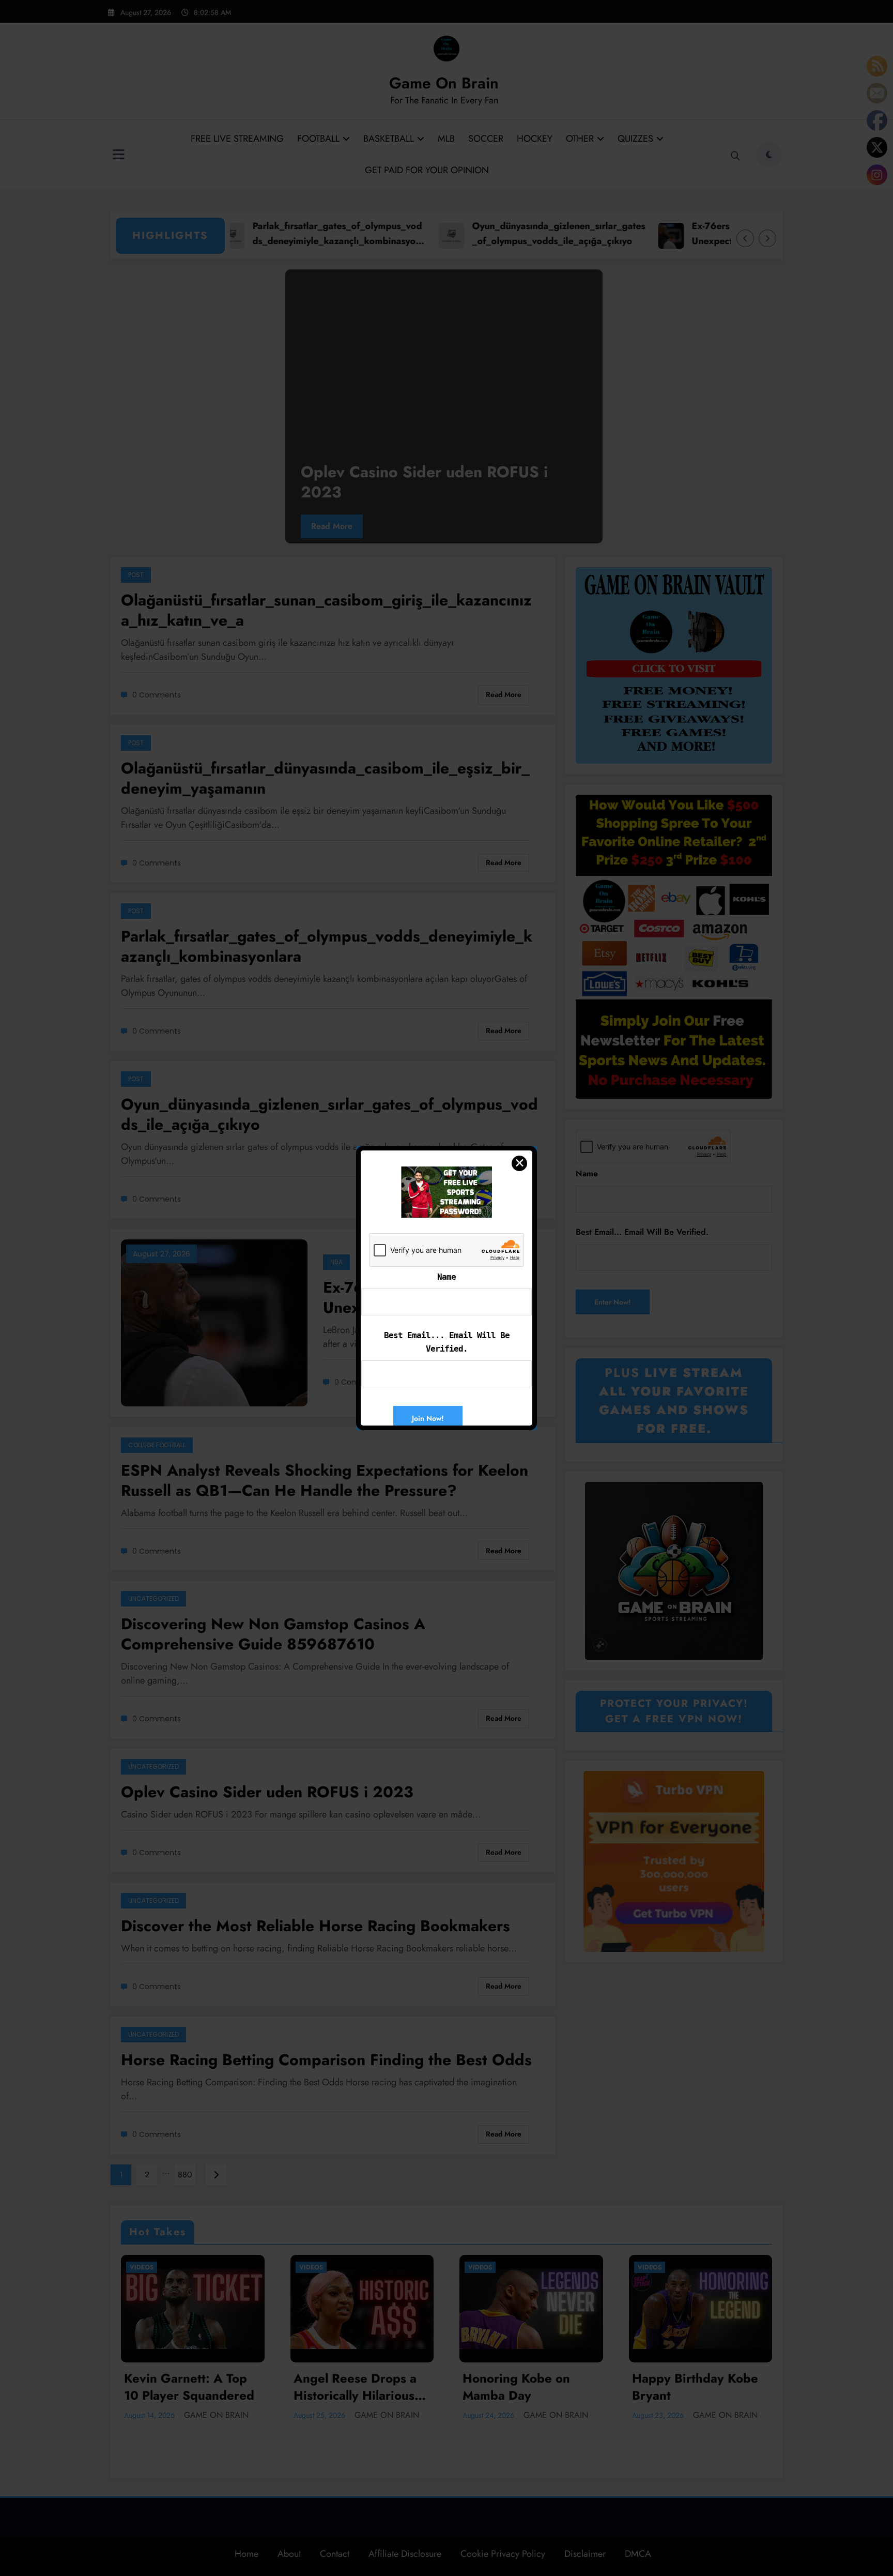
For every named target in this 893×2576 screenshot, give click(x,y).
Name (446, 1277)
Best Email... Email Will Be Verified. (447, 1342)
